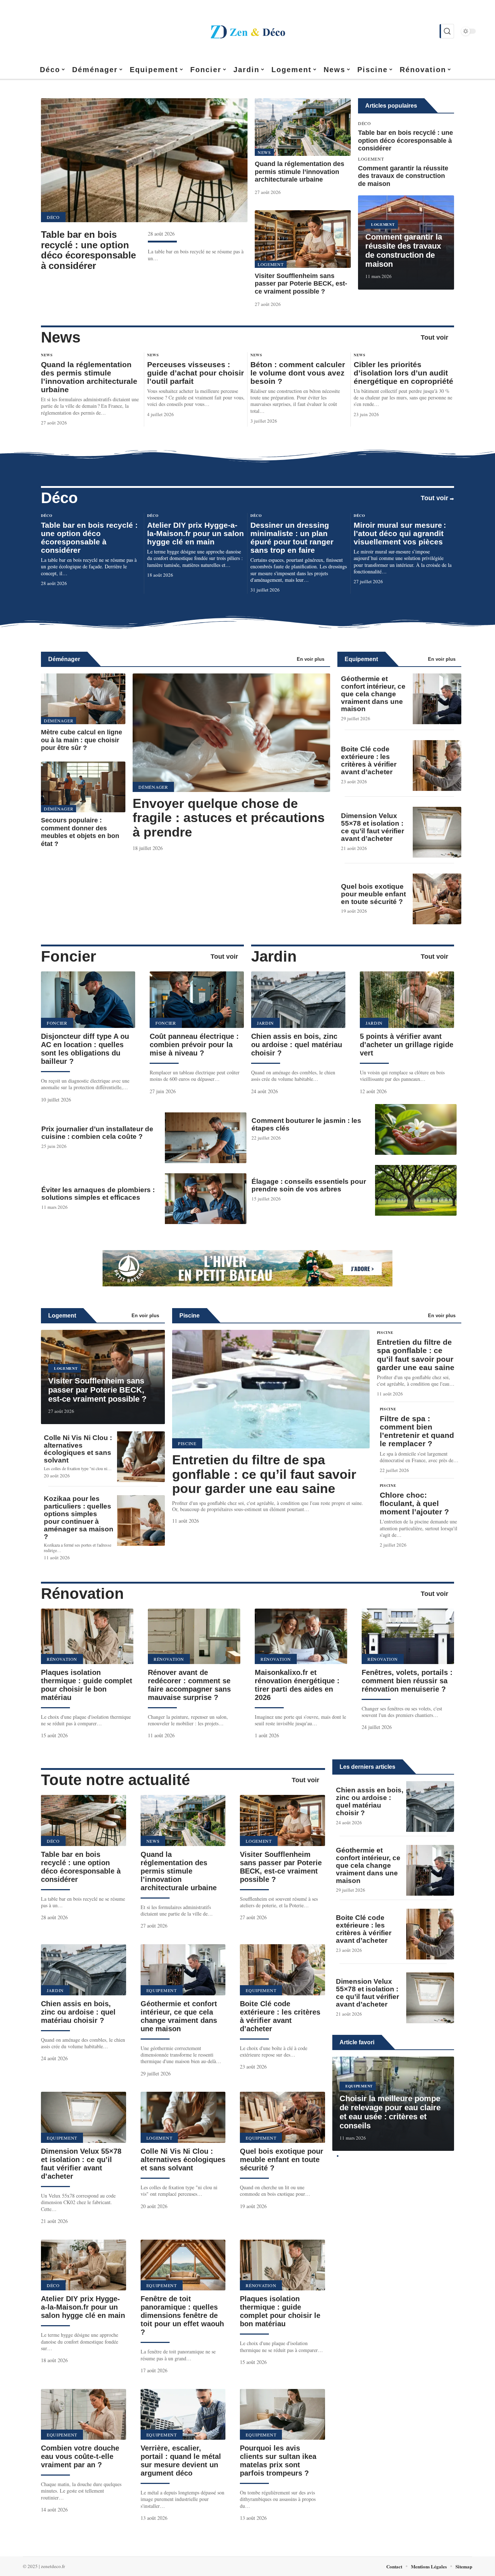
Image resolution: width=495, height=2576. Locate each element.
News (264, 152)
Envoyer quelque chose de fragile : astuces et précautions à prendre (229, 818)
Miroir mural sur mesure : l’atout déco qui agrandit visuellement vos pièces (400, 533)
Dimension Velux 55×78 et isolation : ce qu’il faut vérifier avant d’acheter (373, 827)
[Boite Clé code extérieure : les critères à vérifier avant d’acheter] (437, 766)
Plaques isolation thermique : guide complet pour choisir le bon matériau (87, 1685)
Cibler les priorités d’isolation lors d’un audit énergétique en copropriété (404, 373)
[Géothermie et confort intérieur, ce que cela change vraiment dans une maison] (437, 699)
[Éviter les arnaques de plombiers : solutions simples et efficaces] (206, 1199)
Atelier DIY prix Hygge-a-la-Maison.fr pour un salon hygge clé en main (195, 533)
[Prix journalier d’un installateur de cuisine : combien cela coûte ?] (206, 1138)
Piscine (190, 1316)
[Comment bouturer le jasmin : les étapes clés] (416, 1129)
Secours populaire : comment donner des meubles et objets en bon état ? (80, 832)
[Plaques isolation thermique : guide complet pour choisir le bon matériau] (87, 1636)
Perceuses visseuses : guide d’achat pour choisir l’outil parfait (195, 373)
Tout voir (434, 337)
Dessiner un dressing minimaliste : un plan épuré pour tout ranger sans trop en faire (292, 538)
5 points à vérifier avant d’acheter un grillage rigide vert (407, 1045)
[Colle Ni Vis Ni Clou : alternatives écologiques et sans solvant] (141, 1457)
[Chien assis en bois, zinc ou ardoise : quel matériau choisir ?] (298, 1000)
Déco (53, 217)
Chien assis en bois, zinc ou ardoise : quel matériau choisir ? (297, 1045)
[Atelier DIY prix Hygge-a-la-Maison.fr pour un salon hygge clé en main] (84, 2265)
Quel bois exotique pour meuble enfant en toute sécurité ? (373, 894)
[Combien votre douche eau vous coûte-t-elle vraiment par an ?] (84, 2415)
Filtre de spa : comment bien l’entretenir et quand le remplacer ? (417, 1431)
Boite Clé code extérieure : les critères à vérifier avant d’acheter (369, 760)
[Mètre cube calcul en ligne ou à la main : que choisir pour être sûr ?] (83, 699)
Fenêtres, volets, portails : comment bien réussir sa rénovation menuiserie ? (407, 1681)
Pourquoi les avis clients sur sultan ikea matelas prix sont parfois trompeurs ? (278, 2461)
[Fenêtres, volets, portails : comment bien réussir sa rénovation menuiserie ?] (408, 1636)
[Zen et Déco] (247, 31)
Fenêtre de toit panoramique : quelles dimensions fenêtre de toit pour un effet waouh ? (182, 2315)
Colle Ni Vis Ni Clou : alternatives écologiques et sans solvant (78, 1449)
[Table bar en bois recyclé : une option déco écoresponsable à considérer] (144, 160)
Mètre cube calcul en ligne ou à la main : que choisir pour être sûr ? (82, 740)
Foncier (68, 956)
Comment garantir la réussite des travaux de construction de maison (403, 176)
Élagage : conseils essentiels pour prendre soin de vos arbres (309, 1185)
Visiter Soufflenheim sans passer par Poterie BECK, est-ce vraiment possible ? (301, 284)
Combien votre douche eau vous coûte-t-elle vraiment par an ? (80, 2456)
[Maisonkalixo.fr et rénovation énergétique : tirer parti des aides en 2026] (301, 1636)
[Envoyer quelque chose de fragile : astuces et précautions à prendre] (231, 733)
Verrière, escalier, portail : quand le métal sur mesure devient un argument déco (181, 2461)
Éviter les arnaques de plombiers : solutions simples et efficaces (98, 1194)
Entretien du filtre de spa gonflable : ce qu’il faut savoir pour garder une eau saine (264, 1474)
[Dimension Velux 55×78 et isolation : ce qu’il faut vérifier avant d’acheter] (437, 832)
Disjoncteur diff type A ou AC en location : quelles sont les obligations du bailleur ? (85, 1049)
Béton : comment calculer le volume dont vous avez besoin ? (298, 373)
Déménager (64, 659)
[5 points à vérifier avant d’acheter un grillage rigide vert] (407, 1000)
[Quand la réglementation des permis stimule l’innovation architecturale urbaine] (303, 127)
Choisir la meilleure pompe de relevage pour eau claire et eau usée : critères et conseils (390, 2112)
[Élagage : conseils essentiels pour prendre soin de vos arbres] (416, 1190)
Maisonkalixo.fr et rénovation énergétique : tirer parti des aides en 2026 (297, 1685)
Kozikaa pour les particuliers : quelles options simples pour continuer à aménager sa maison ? (79, 1518)
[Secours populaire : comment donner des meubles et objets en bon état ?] (83, 787)
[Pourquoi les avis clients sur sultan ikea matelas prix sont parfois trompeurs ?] (282, 2415)
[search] (447, 31)
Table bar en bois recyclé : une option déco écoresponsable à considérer (88, 250)
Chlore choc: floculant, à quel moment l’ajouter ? (414, 1503)
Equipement (361, 659)
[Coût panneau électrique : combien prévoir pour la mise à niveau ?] (197, 1000)
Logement (271, 264)
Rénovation (82, 1594)
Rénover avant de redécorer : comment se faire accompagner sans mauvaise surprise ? (189, 1685)
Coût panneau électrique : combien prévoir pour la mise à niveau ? (194, 1045)
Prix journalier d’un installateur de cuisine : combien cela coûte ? (97, 1133)
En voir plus (311, 659)
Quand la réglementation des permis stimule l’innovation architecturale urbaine (300, 172)
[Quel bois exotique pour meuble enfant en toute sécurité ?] (437, 899)
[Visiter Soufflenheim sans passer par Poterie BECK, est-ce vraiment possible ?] (303, 239)
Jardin (274, 956)
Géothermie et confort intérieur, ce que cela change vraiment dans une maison (373, 694)
